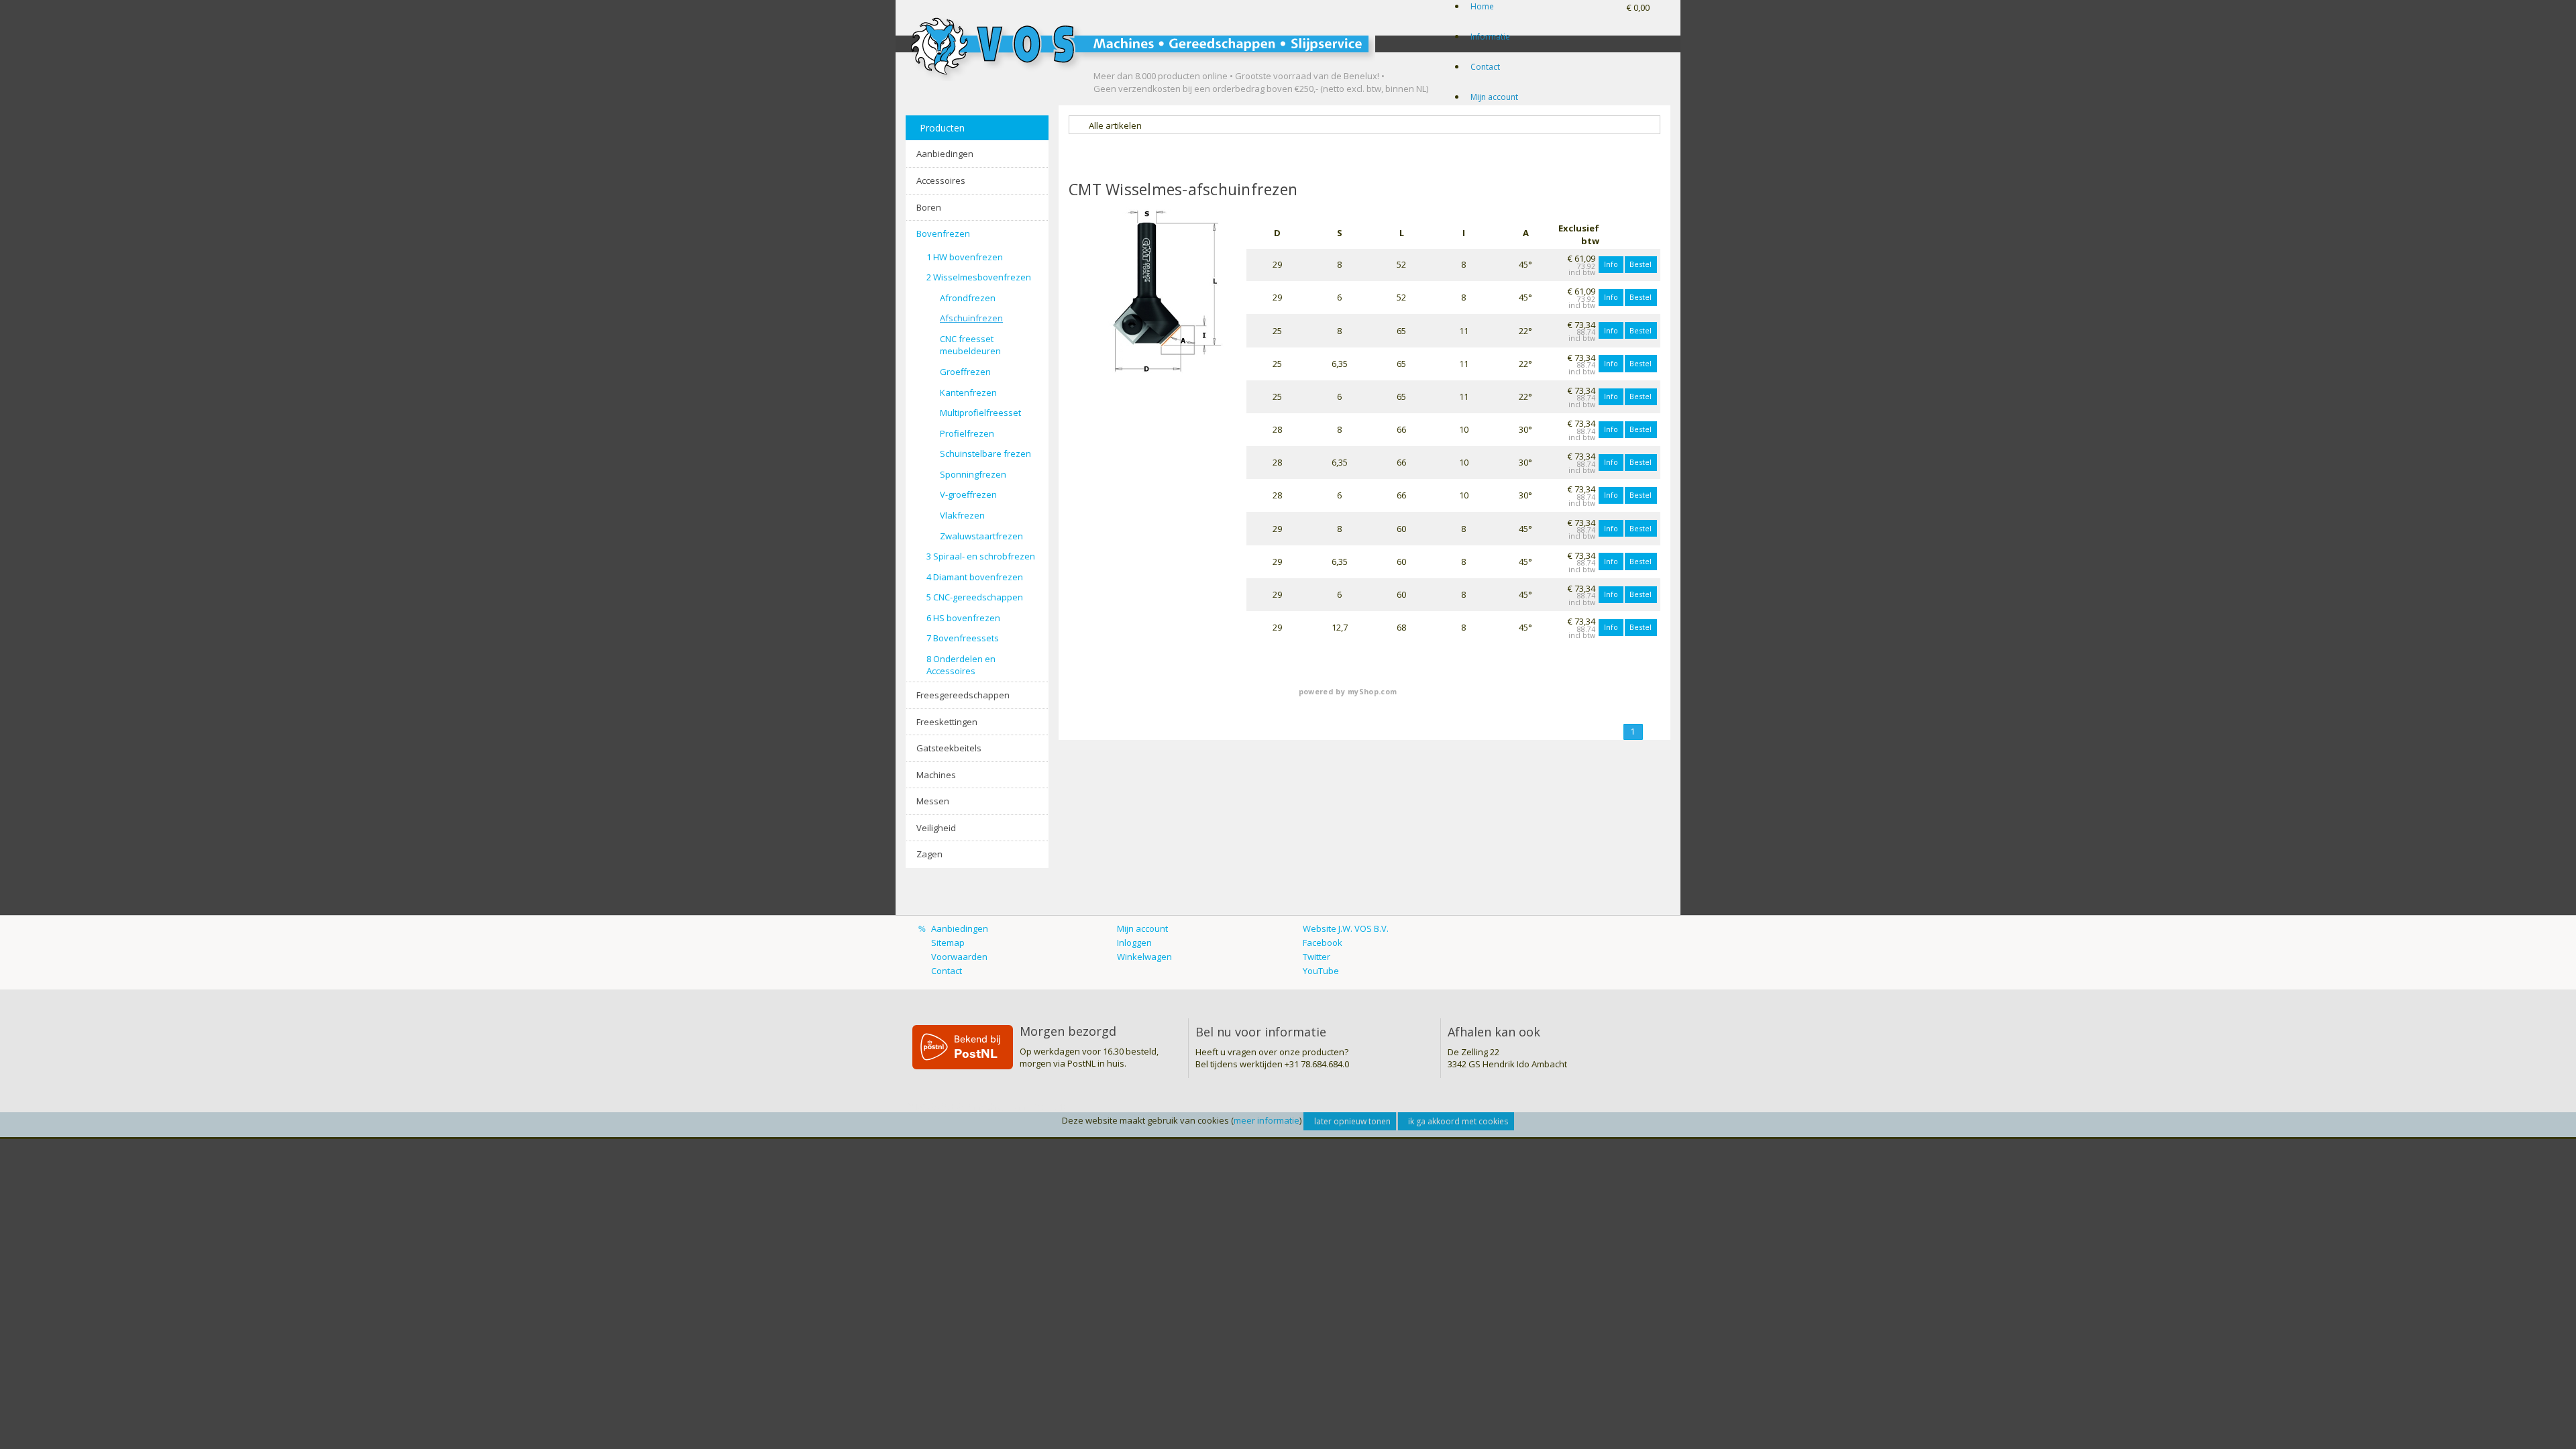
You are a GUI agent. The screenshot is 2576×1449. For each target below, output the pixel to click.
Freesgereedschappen (963, 695)
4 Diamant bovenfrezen (975, 577)
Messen (933, 801)
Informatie (1490, 37)
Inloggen (1134, 943)
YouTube (1321, 971)
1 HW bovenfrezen (965, 257)
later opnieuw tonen (1352, 1121)
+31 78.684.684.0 (1317, 1064)
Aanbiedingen (945, 154)
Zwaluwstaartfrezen (981, 536)
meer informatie (1267, 1120)
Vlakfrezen (962, 515)
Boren (929, 207)
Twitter (1317, 957)
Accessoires (941, 180)
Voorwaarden (959, 957)
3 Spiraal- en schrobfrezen (981, 556)
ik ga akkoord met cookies (1458, 1121)
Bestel (1641, 264)
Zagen (929, 854)
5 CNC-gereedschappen (975, 597)
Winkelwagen (1144, 957)
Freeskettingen (947, 722)
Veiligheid (936, 828)
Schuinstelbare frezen (985, 453)
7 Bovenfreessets (963, 638)
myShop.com (1372, 692)
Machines (936, 775)
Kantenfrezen (968, 392)
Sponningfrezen (973, 474)
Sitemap (948, 943)
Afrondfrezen (968, 298)
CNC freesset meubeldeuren (970, 345)
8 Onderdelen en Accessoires (961, 665)
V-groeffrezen (968, 494)
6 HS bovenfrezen (963, 618)
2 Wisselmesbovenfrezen (979, 277)
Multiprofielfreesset (980, 413)
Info (1611, 264)
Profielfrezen (967, 433)
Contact (1485, 67)
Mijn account (1494, 97)
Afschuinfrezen (971, 318)
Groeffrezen (965, 372)
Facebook (1323, 943)
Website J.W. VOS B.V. (1346, 928)
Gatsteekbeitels (949, 748)
